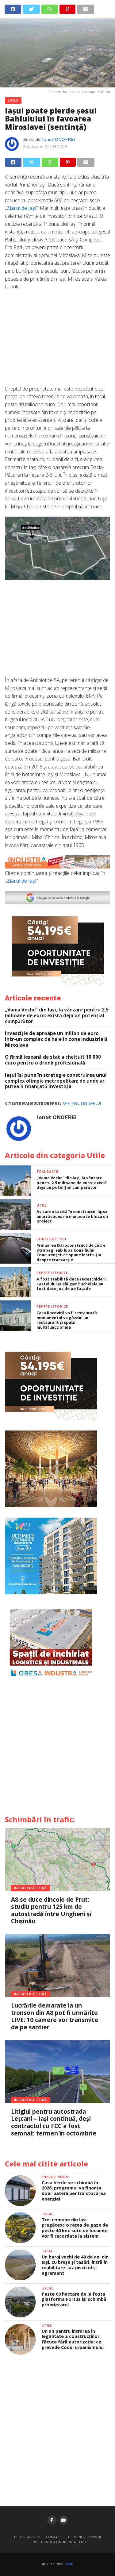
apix (66, 1104)
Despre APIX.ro (27, 2537)
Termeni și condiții (84, 2537)
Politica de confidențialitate (60, 2542)
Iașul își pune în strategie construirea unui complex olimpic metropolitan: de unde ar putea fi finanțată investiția (56, 1081)
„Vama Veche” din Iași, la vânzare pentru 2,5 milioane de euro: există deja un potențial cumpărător (57, 1015)
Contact (54, 2537)
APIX (69, 2564)
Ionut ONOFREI (59, 139)
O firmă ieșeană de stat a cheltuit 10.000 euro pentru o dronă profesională (53, 1060)
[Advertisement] (58, 341)
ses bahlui (91, 1104)
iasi (75, 1104)
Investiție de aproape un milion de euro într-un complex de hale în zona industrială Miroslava (56, 1039)
